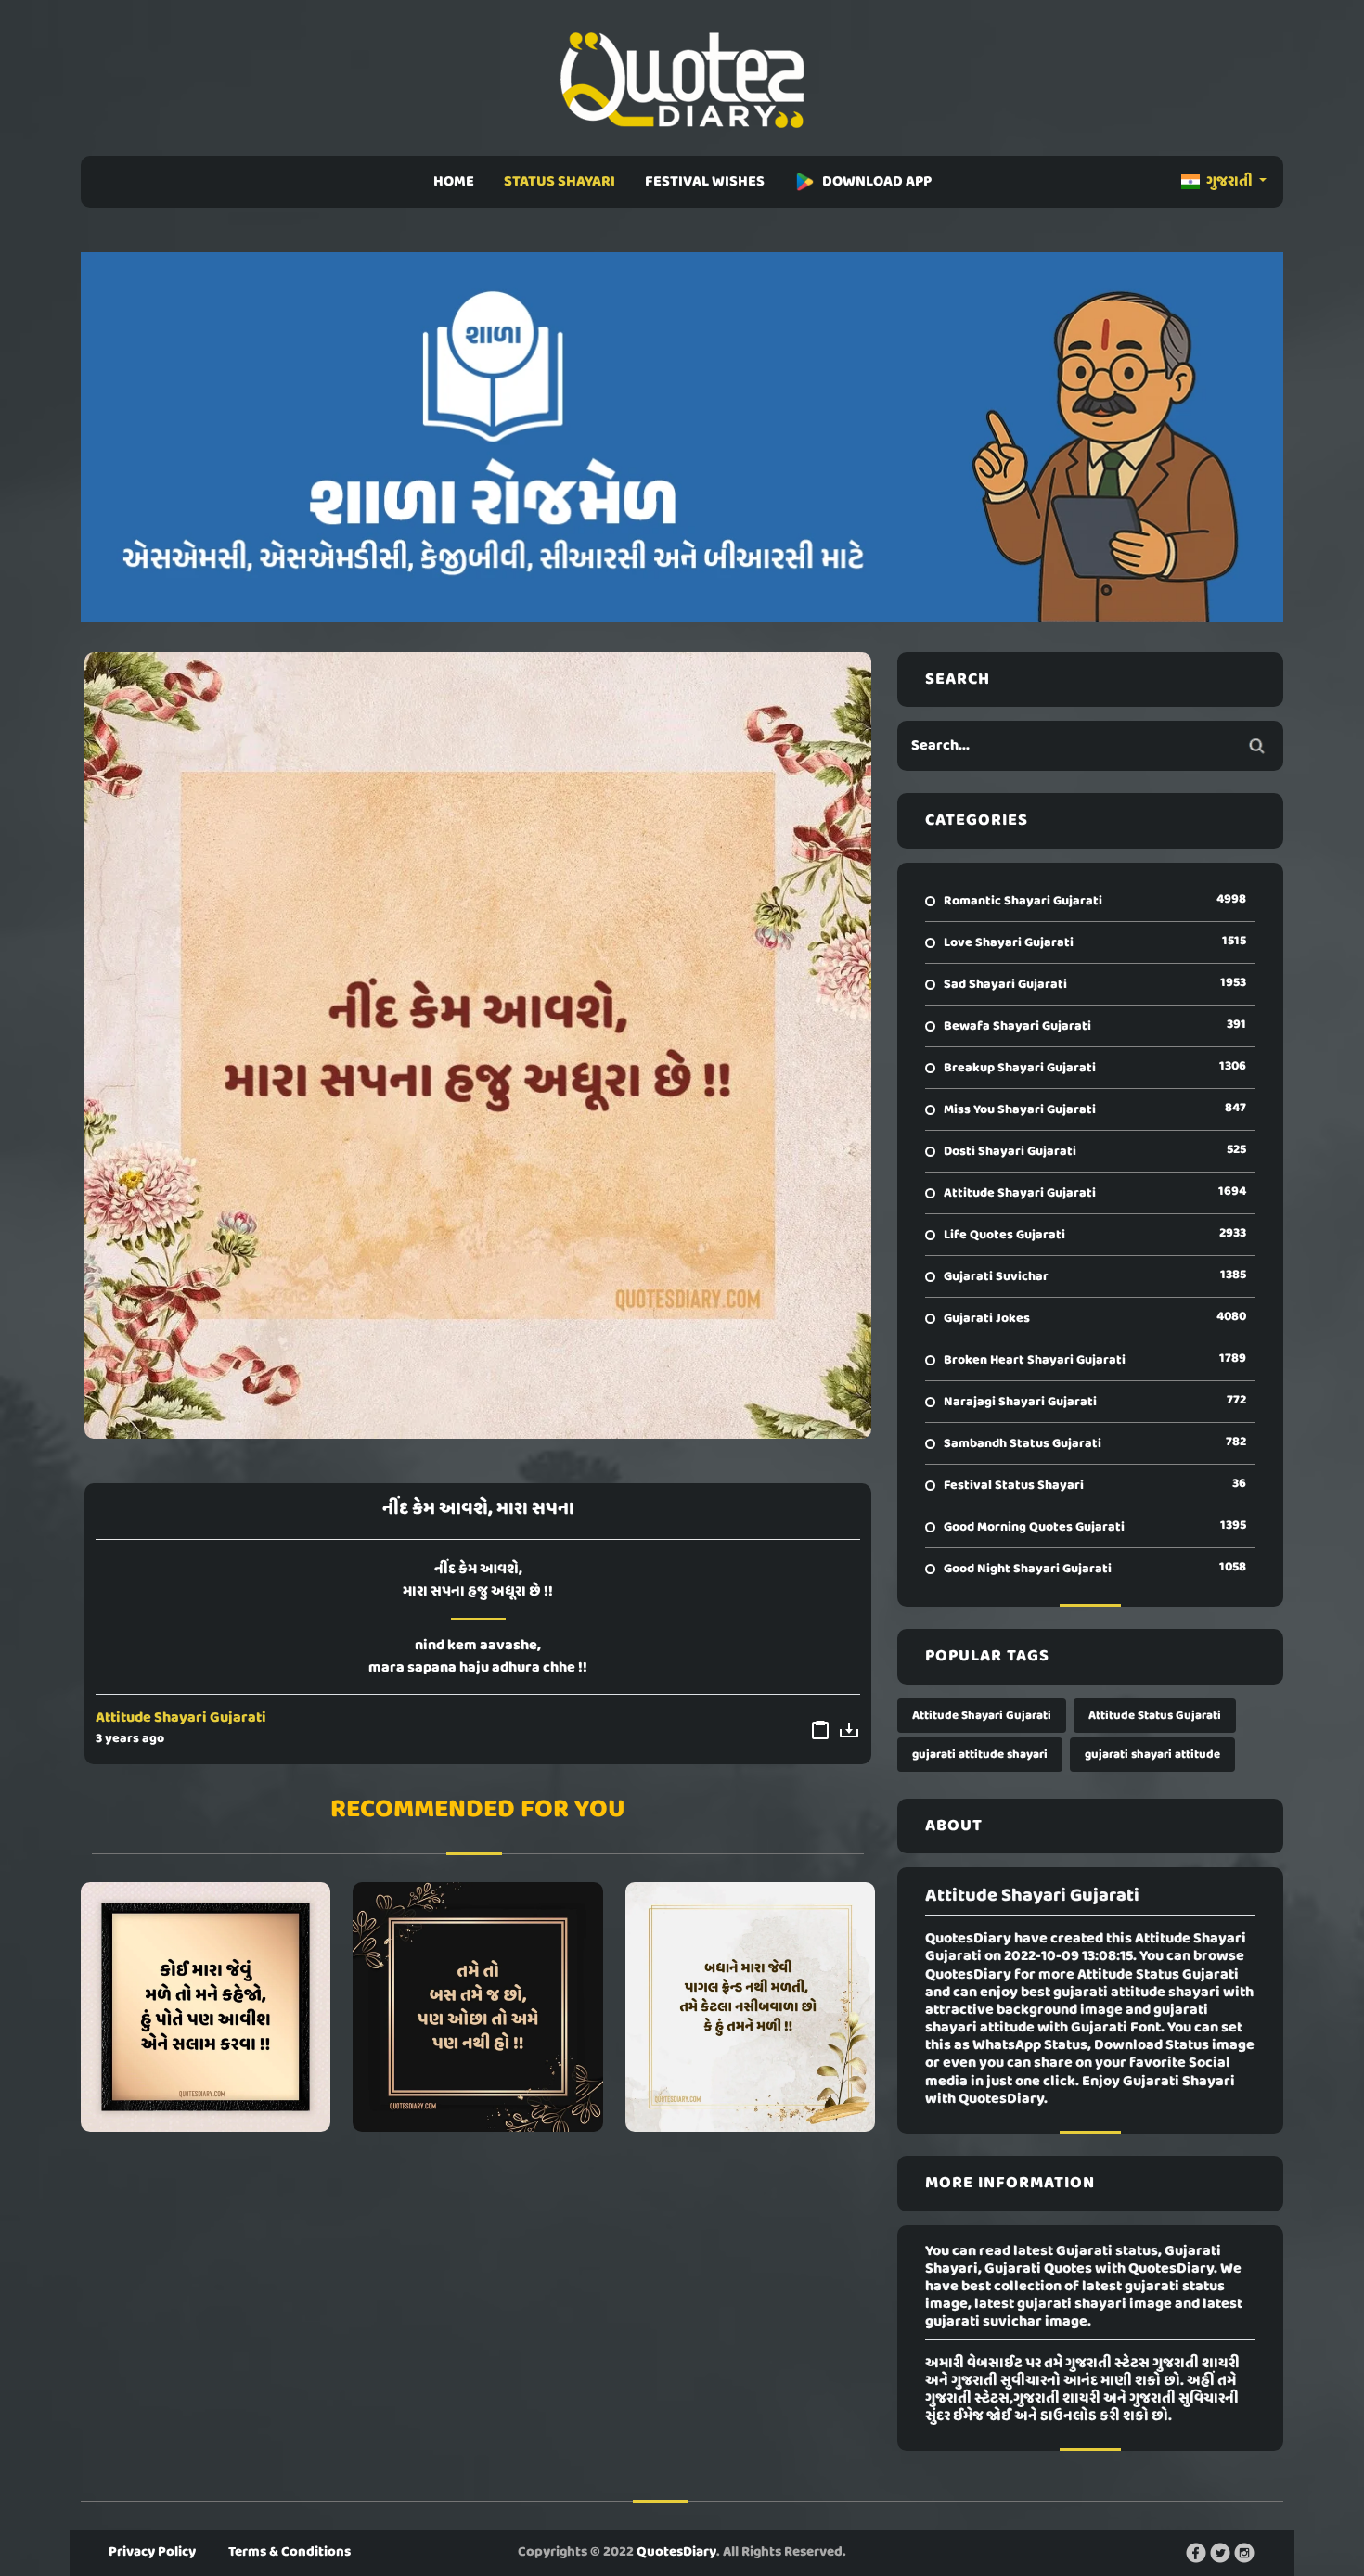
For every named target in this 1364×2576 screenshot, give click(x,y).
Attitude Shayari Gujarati (181, 1718)
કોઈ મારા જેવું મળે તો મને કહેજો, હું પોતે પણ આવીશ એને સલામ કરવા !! (206, 2006)
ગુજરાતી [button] (1229, 182)
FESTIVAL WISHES (705, 182)
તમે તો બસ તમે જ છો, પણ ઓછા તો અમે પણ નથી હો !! (477, 2006)
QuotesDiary (676, 2552)
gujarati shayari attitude (1152, 1755)
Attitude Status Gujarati (1155, 1716)
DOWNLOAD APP (877, 182)
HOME (454, 182)
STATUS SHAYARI (560, 182)
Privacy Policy (152, 2552)
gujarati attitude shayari (980, 1755)
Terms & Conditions (290, 2552)
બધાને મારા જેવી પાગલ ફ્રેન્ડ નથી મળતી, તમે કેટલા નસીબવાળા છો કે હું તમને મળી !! (750, 2006)
